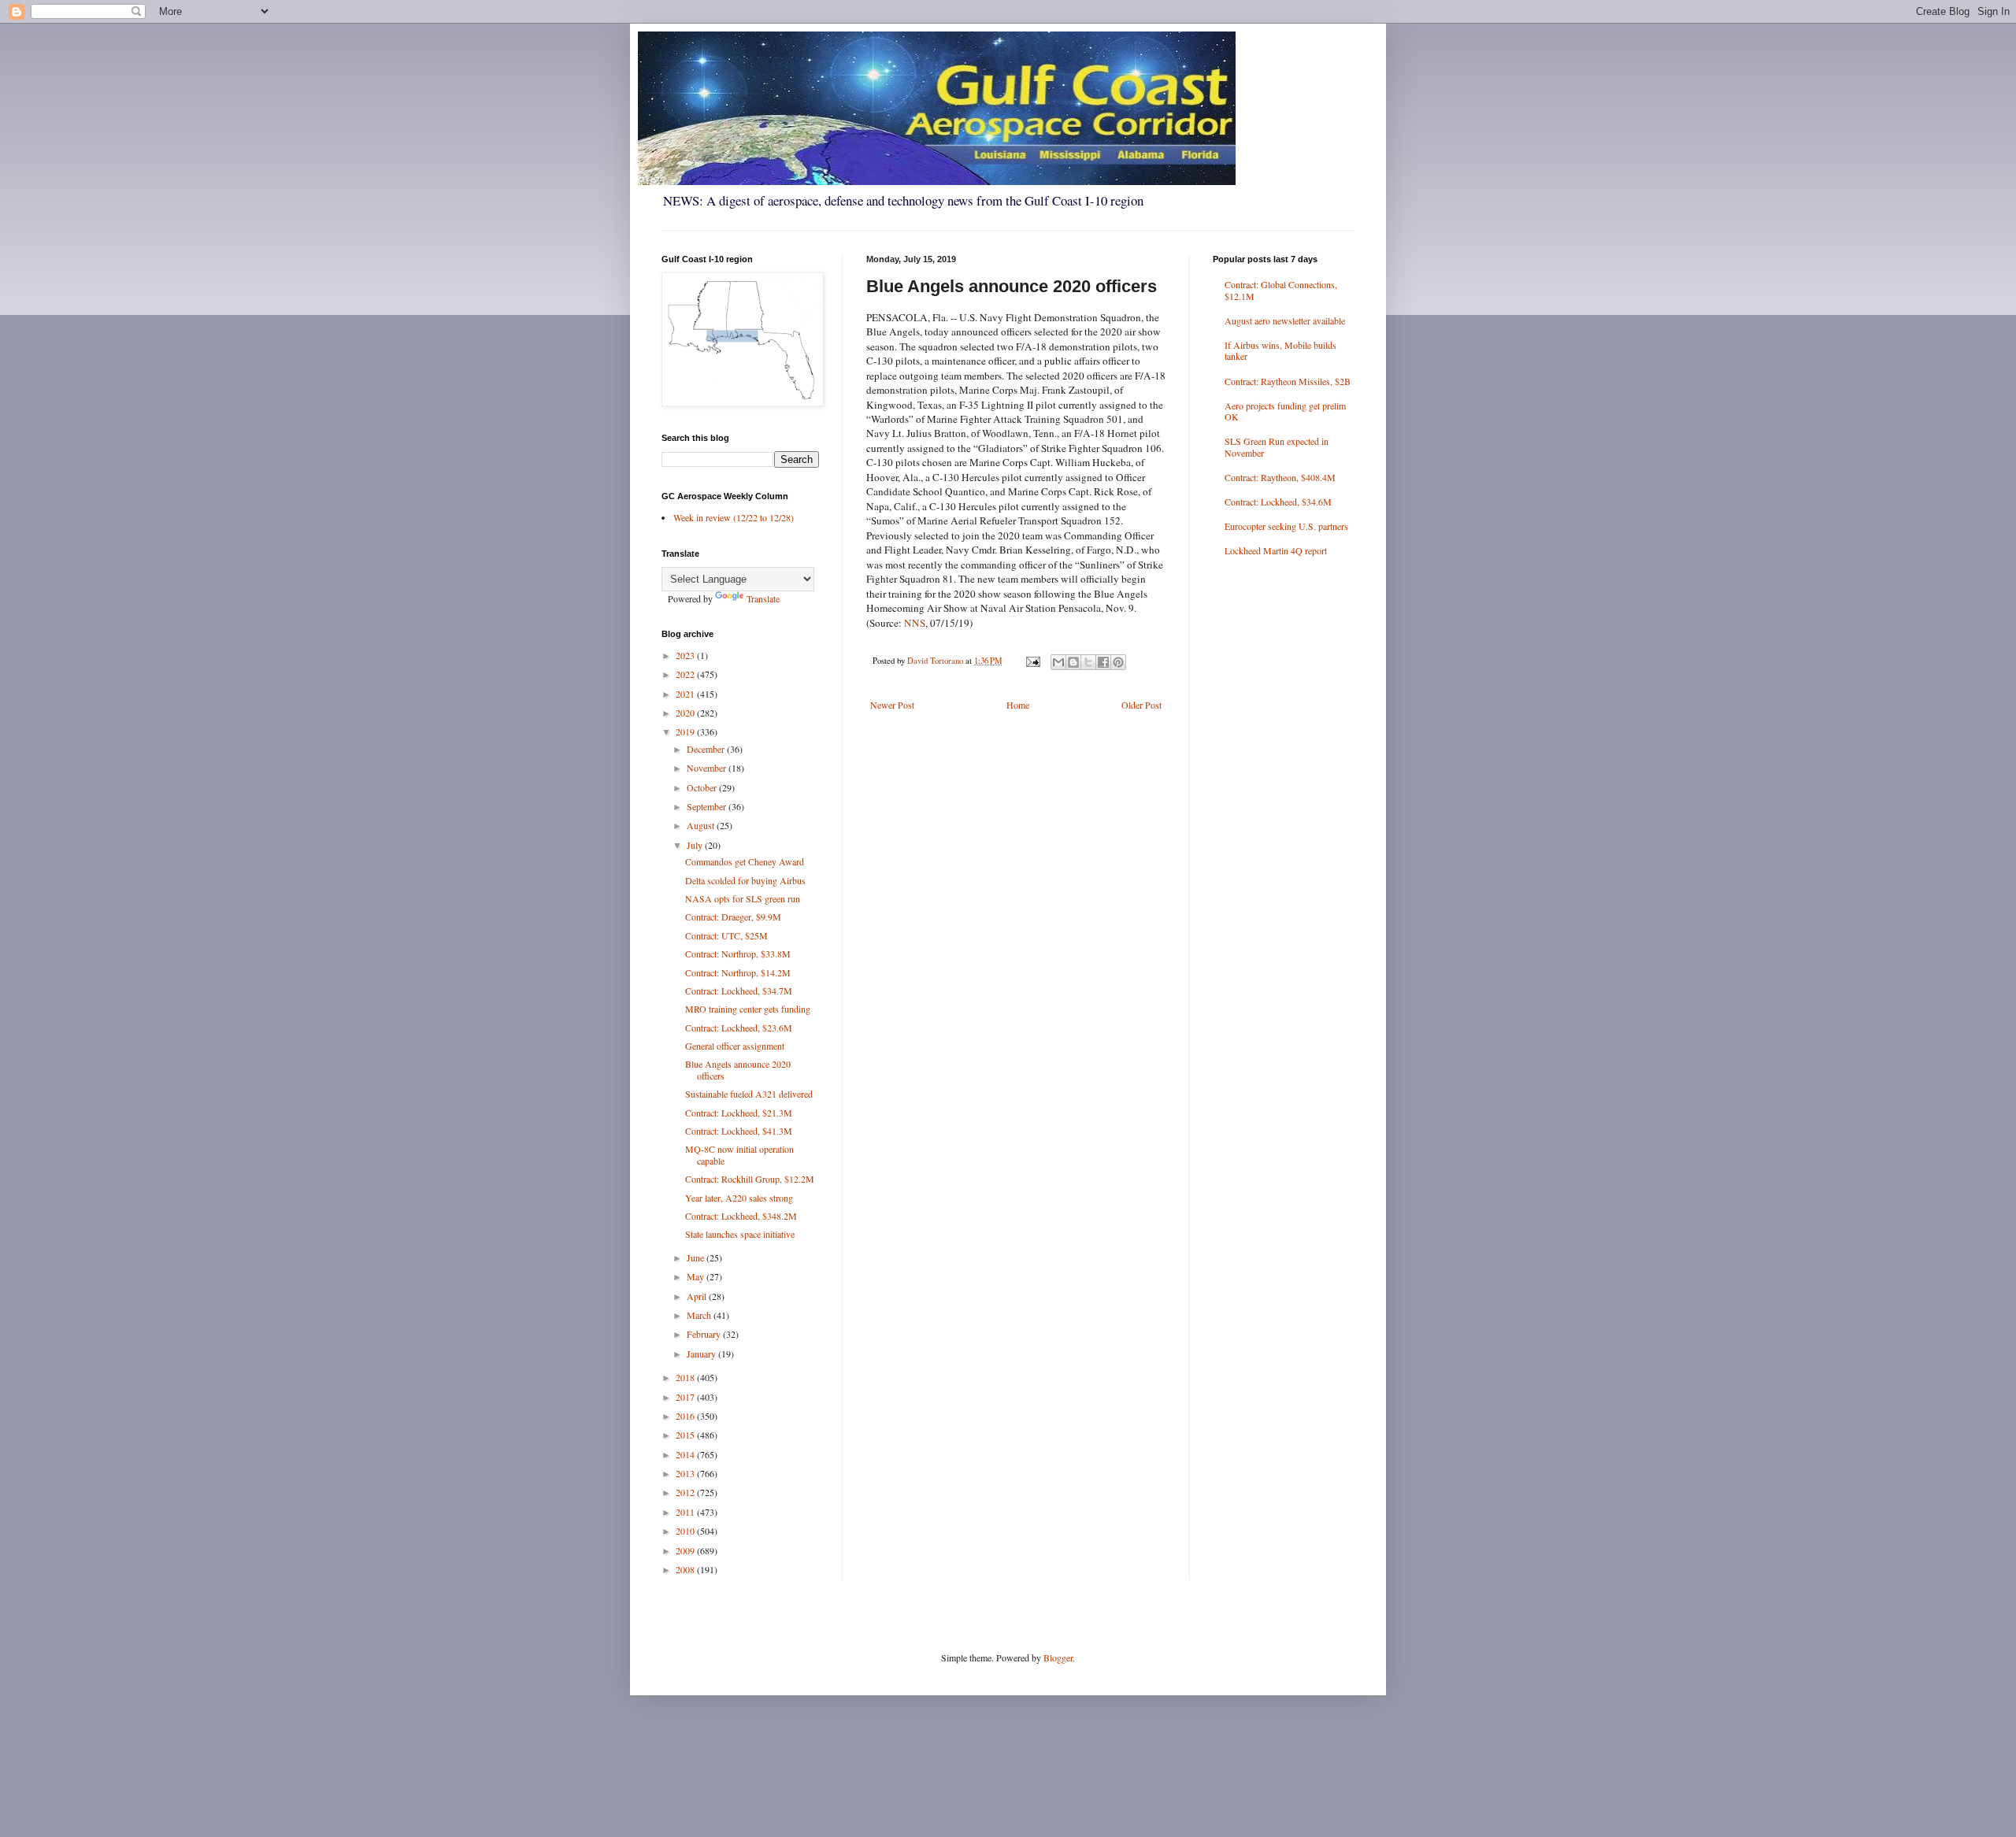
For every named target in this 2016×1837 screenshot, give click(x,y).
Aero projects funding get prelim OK (1285, 411)
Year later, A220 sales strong (739, 1198)
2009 (686, 1550)
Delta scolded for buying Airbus (745, 880)
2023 (686, 655)
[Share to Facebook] (1103, 662)
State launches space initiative (740, 1234)
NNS (915, 623)
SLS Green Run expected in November (1277, 446)
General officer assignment (735, 1046)
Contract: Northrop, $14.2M (738, 972)
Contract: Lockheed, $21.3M (739, 1113)
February (705, 1334)
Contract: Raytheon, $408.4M (1280, 477)
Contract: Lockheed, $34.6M (1278, 502)
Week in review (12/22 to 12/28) (734, 517)
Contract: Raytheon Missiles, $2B (1288, 381)
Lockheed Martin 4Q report (1276, 550)
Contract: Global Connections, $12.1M (1281, 290)
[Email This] (1058, 662)
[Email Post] (1032, 661)
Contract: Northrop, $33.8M (738, 954)
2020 (686, 713)
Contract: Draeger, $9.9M (733, 917)
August (702, 825)
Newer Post (892, 705)
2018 (686, 1377)
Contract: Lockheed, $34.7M (739, 991)
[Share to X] (1088, 662)
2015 (686, 1435)
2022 (686, 674)
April (698, 1296)
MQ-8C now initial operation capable (739, 1154)
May (697, 1276)
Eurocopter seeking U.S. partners (1286, 526)
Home (1018, 705)
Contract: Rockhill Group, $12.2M (750, 1179)
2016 (686, 1416)
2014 (686, 1454)
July (696, 845)
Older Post (1141, 705)
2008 (686, 1569)
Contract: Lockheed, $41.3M (739, 1131)
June (697, 1257)
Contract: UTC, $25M (726, 935)
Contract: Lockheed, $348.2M (741, 1216)
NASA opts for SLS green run (743, 898)
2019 (686, 731)
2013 (686, 1473)
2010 (686, 1531)
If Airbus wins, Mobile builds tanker (1280, 350)
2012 (686, 1492)
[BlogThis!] (1073, 662)
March (700, 1315)
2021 (686, 694)
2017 (686, 1397)
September (708, 806)
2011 (686, 1512)
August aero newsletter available (1285, 320)
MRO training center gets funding (748, 1009)
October (703, 787)
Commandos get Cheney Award (745, 861)
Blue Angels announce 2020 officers (738, 1069)
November (708, 768)
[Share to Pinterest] (1118, 662)
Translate (763, 598)
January (702, 1354)
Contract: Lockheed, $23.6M (739, 1028)
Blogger (1058, 1657)
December (707, 749)
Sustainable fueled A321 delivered (749, 1094)
